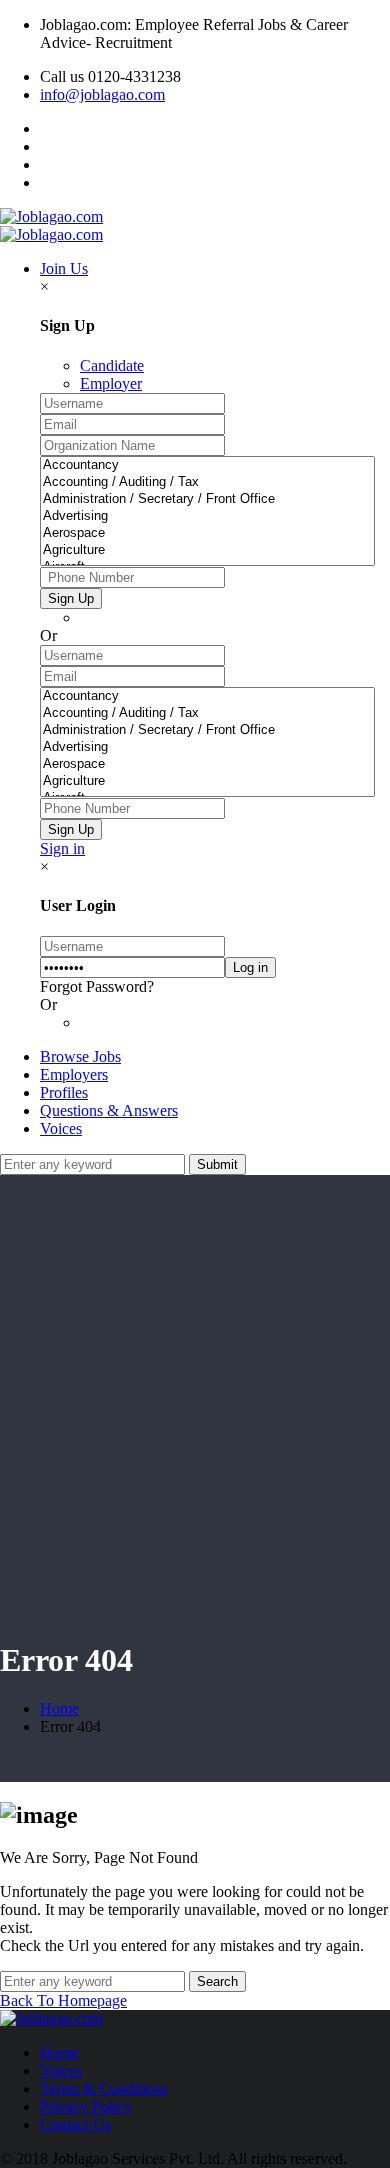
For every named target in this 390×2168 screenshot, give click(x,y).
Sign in (62, 848)
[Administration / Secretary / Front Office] (207, 499)
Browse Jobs (80, 1056)
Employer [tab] (111, 383)
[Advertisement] (195, 1425)
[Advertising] (207, 516)
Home (59, 1708)
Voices (61, 1128)
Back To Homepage (63, 2000)
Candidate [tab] (112, 365)
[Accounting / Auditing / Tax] (207, 482)
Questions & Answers (109, 1110)
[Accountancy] (207, 465)
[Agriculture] (207, 550)
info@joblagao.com (102, 94)
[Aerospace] (207, 533)
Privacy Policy (86, 2106)
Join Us (64, 268)
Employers (74, 1074)
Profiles (64, 1092)
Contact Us (75, 2124)
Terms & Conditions (104, 2088)
